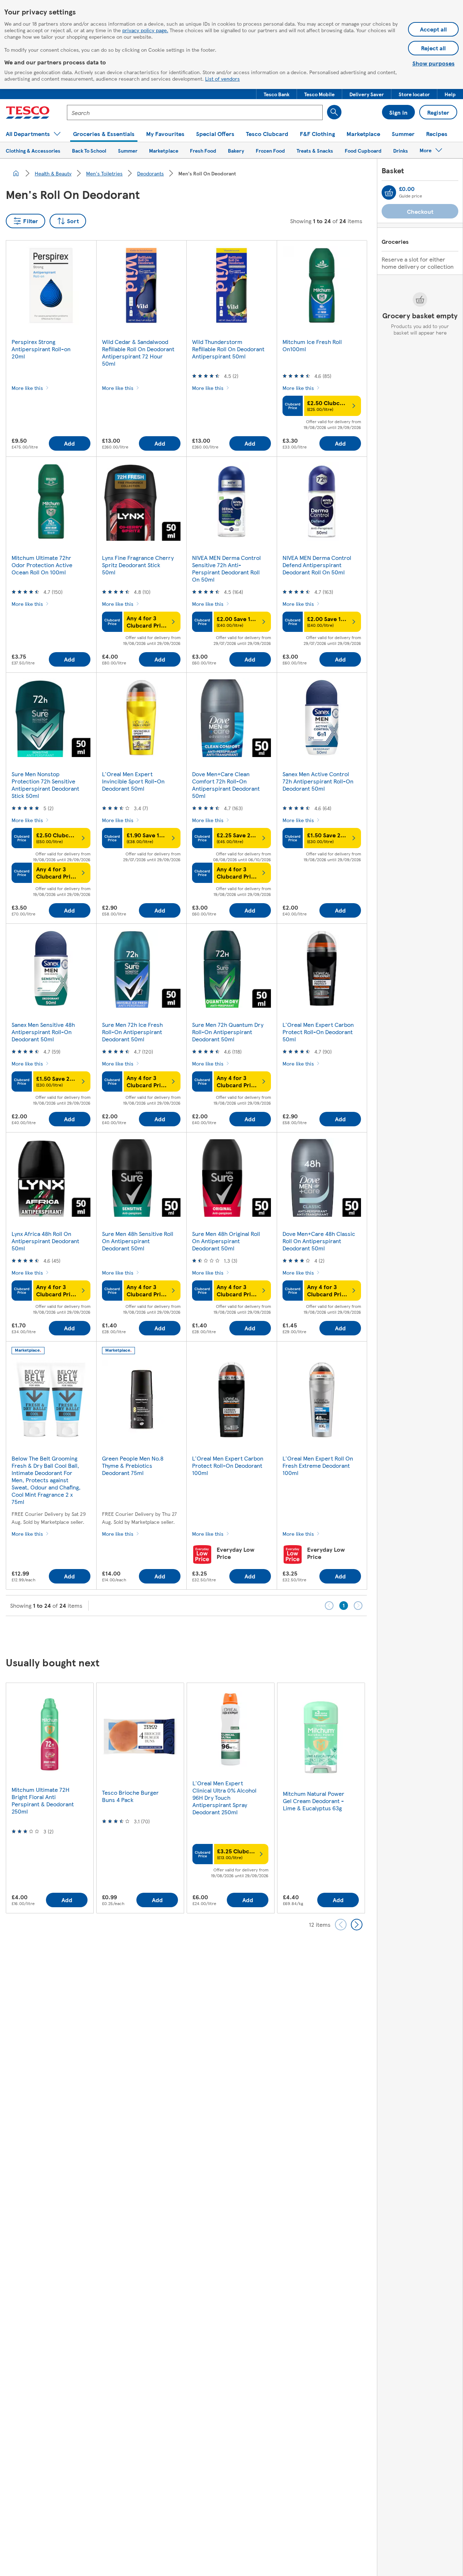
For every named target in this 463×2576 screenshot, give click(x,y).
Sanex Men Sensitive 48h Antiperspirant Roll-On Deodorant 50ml (43, 1032)
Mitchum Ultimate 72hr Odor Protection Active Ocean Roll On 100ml (42, 565)
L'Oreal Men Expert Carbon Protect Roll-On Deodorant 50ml (318, 1032)
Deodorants (150, 173)
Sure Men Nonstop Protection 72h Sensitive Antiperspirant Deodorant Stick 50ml (45, 785)
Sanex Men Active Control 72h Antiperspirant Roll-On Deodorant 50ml (318, 781)
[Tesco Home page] (28, 112)
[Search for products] (334, 112)
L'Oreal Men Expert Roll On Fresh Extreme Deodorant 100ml (318, 1465)
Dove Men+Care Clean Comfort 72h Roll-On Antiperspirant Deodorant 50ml (226, 785)
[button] (277, 94)
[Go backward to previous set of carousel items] (341, 1925)
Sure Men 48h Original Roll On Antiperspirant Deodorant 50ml (226, 1241)
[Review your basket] (389, 192)
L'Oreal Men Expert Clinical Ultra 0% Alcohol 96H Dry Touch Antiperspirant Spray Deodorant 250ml (224, 1797)
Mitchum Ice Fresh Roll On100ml (312, 345)
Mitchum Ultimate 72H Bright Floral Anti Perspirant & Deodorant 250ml (43, 1800)
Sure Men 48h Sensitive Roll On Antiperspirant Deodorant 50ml (138, 1241)
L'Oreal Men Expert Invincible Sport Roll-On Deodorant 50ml (133, 781)
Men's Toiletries (104, 173)
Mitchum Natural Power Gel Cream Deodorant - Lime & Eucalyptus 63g (314, 1801)
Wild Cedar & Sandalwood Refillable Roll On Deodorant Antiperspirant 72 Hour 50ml (138, 352)
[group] (50, 1798)
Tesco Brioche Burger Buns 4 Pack (130, 1796)
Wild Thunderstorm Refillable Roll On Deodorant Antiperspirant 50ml (228, 349)
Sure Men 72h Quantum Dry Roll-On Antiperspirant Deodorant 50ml (228, 1032)
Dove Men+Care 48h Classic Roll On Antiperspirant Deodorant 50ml (319, 1241)
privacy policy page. (145, 30)
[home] (16, 173)
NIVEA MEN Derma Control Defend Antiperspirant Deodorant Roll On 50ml (317, 565)
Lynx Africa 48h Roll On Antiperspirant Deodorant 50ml (45, 1241)
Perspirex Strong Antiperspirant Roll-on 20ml (41, 349)
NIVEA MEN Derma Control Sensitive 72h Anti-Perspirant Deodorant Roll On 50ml (226, 568)
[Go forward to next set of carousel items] (357, 1925)
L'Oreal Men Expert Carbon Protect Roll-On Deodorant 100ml (228, 1465)
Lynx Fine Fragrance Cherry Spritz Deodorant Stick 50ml (138, 565)
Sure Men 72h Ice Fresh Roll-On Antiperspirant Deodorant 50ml (132, 1032)
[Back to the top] (235, 1634)
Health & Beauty (53, 173)
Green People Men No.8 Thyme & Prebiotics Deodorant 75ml (133, 1465)
